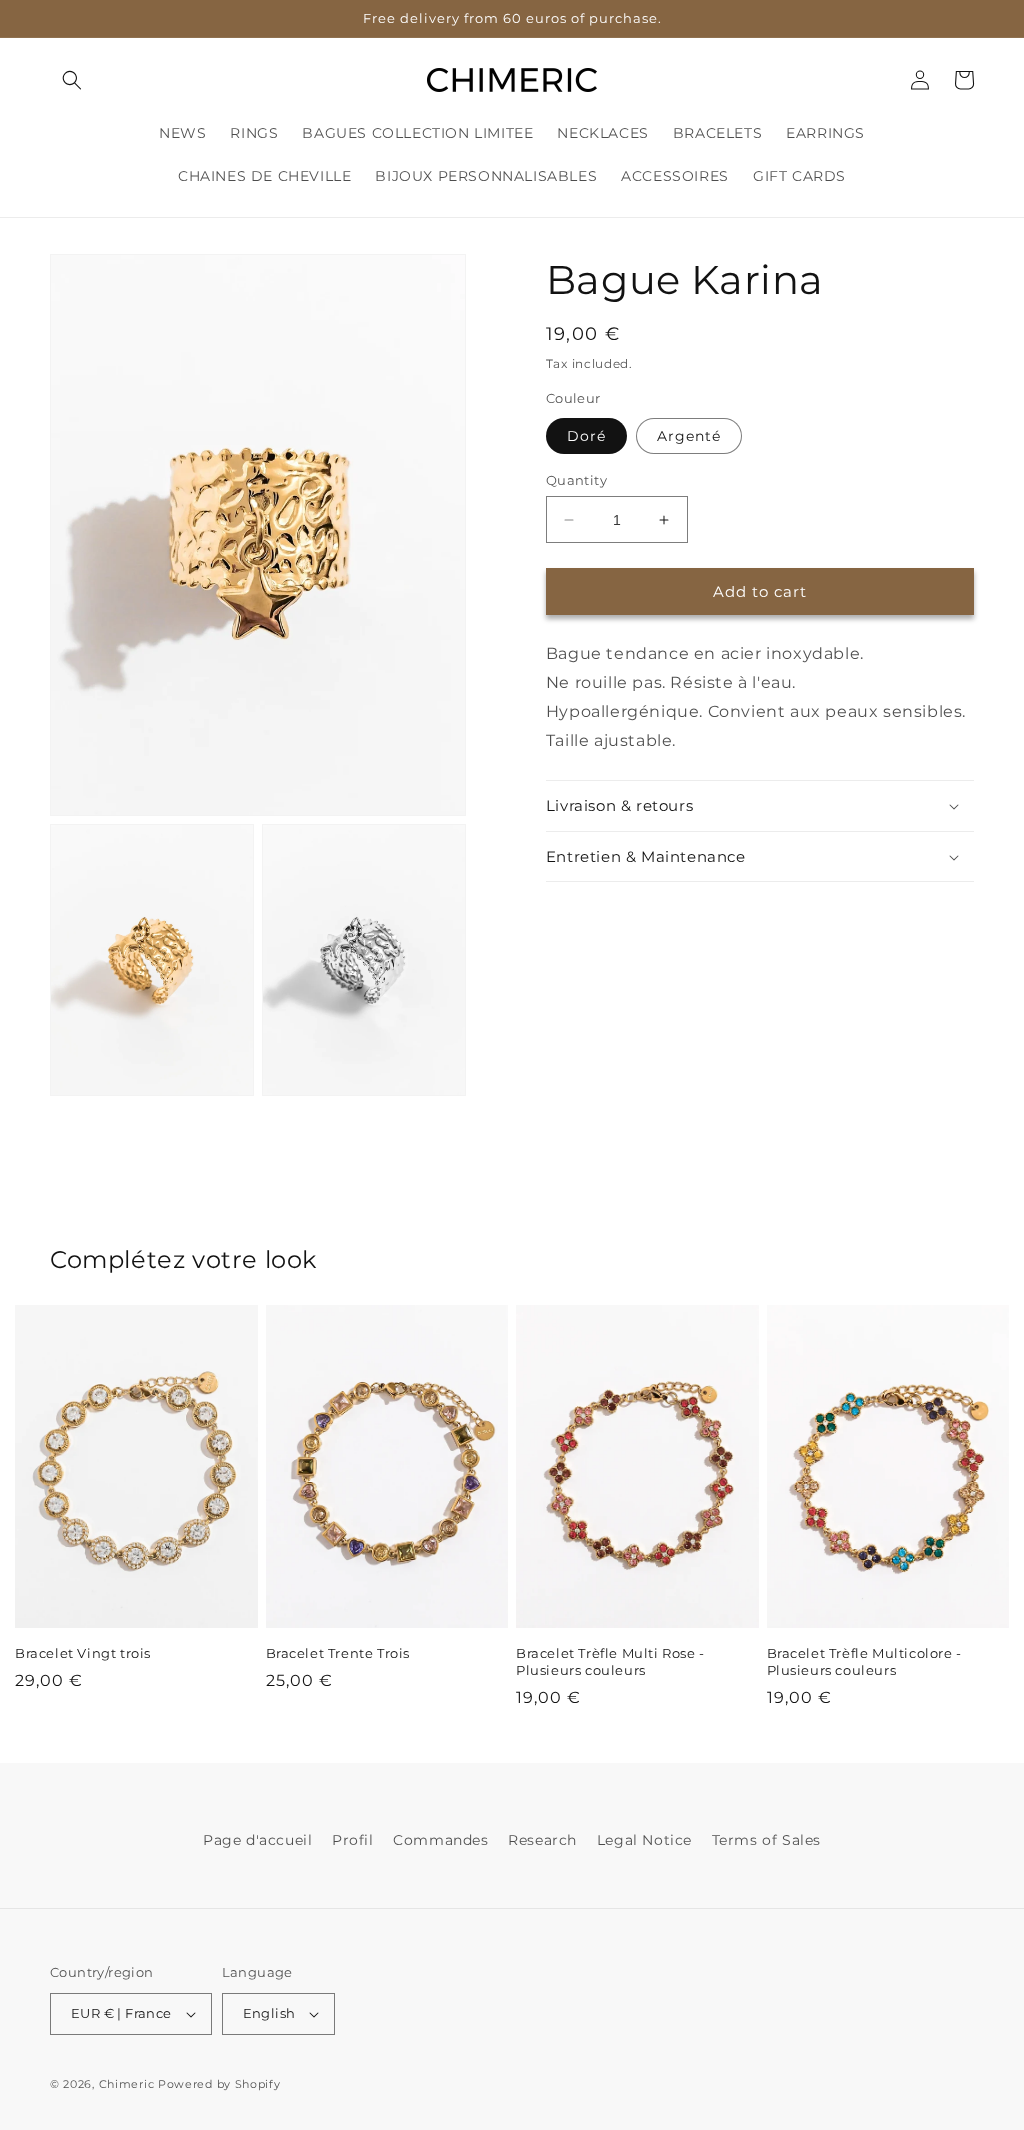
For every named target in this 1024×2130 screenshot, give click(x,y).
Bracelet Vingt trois (83, 1653)
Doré (586, 436)
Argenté (689, 436)
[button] (72, 80)
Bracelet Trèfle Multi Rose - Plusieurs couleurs (610, 1661)
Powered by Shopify (219, 2084)
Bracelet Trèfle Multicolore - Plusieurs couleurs (864, 1661)
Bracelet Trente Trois (338, 1653)
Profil (353, 1840)
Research (542, 1840)
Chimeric (127, 2084)
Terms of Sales (766, 1840)
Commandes (440, 1840)
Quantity (576, 480)
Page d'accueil (257, 1840)
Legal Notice (644, 1840)
